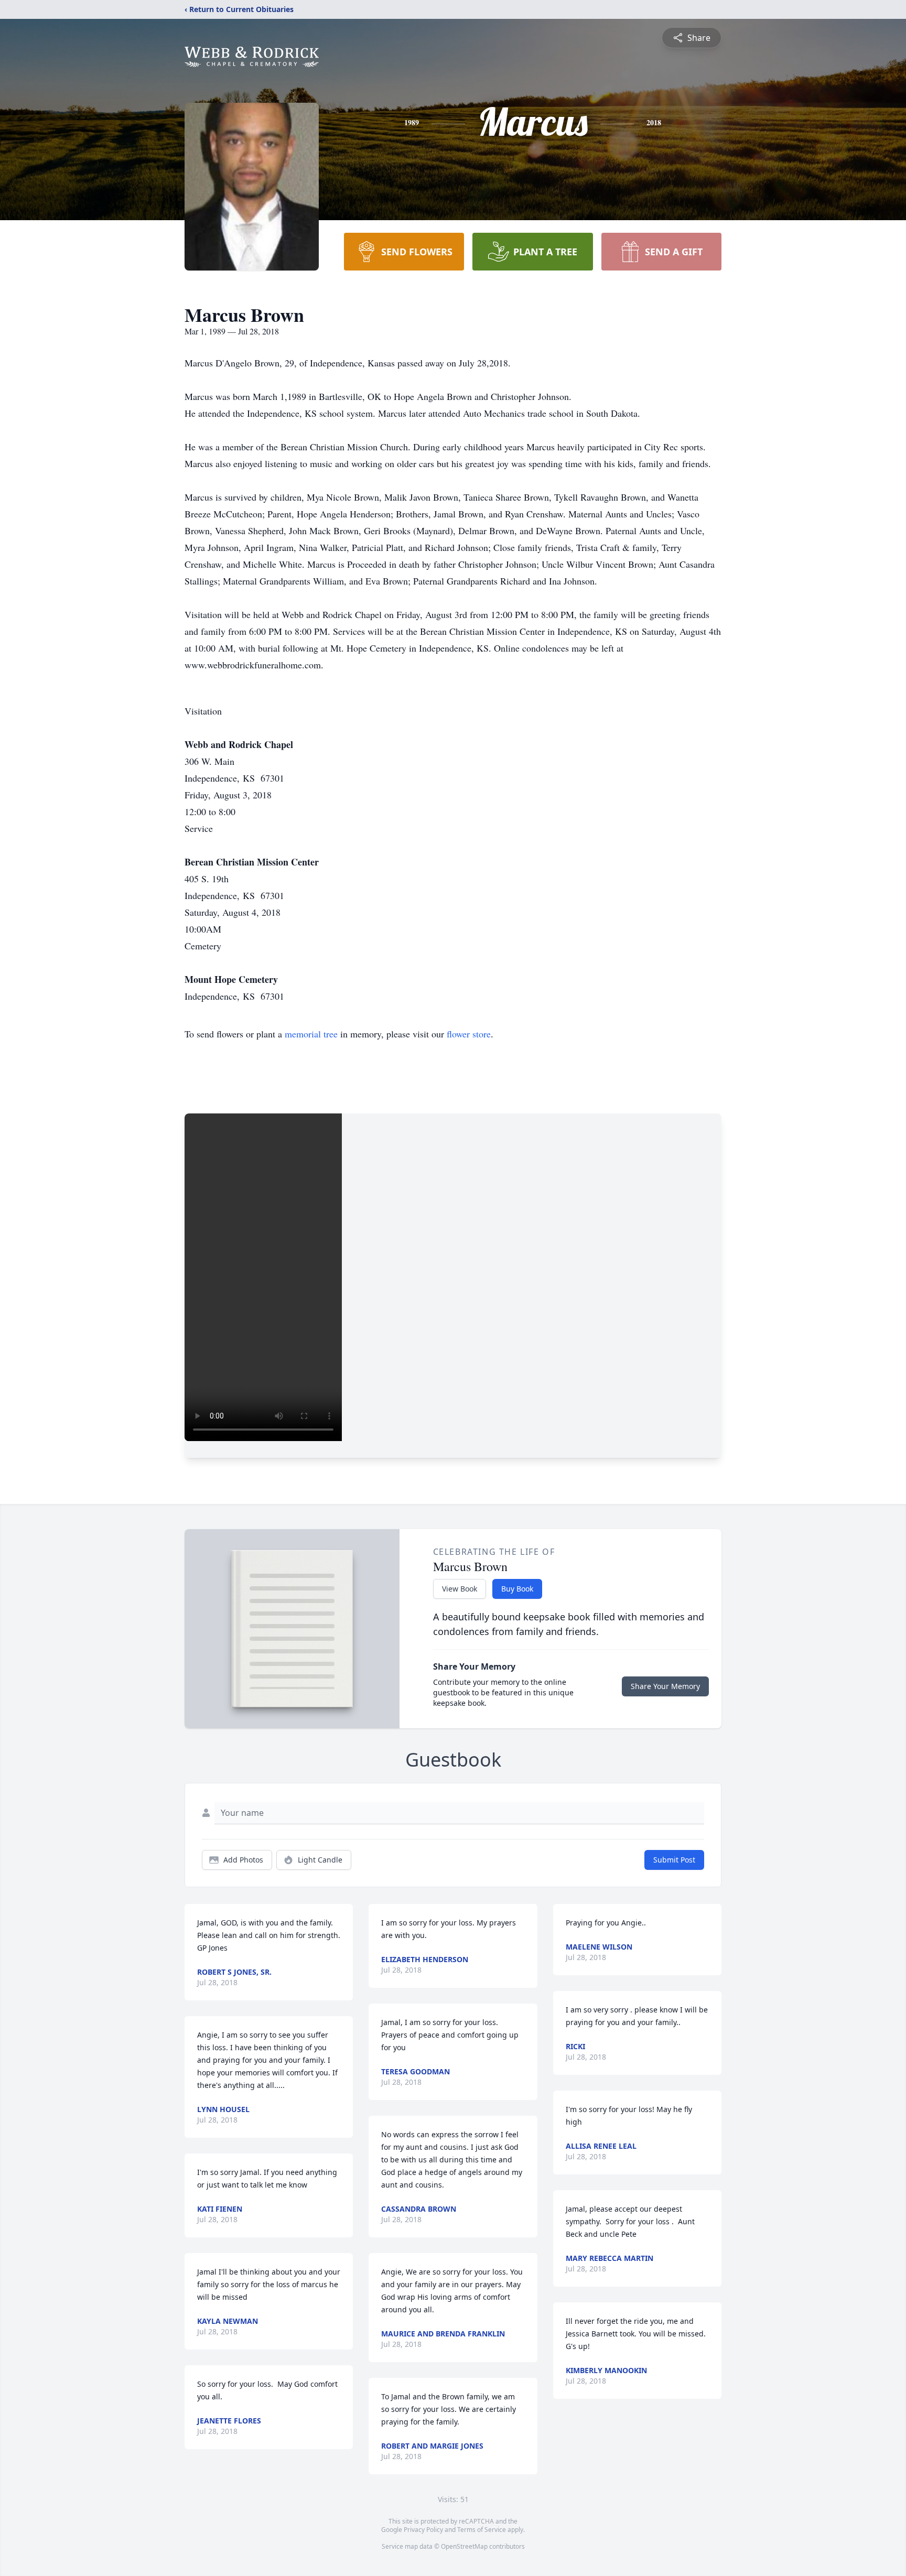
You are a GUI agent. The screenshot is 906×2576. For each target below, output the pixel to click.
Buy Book (517, 1589)
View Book (460, 1589)
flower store (469, 1034)
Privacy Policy (423, 2530)
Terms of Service (482, 2530)
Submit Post (674, 1860)
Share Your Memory (665, 1686)
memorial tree (311, 1034)
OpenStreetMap (464, 2546)
